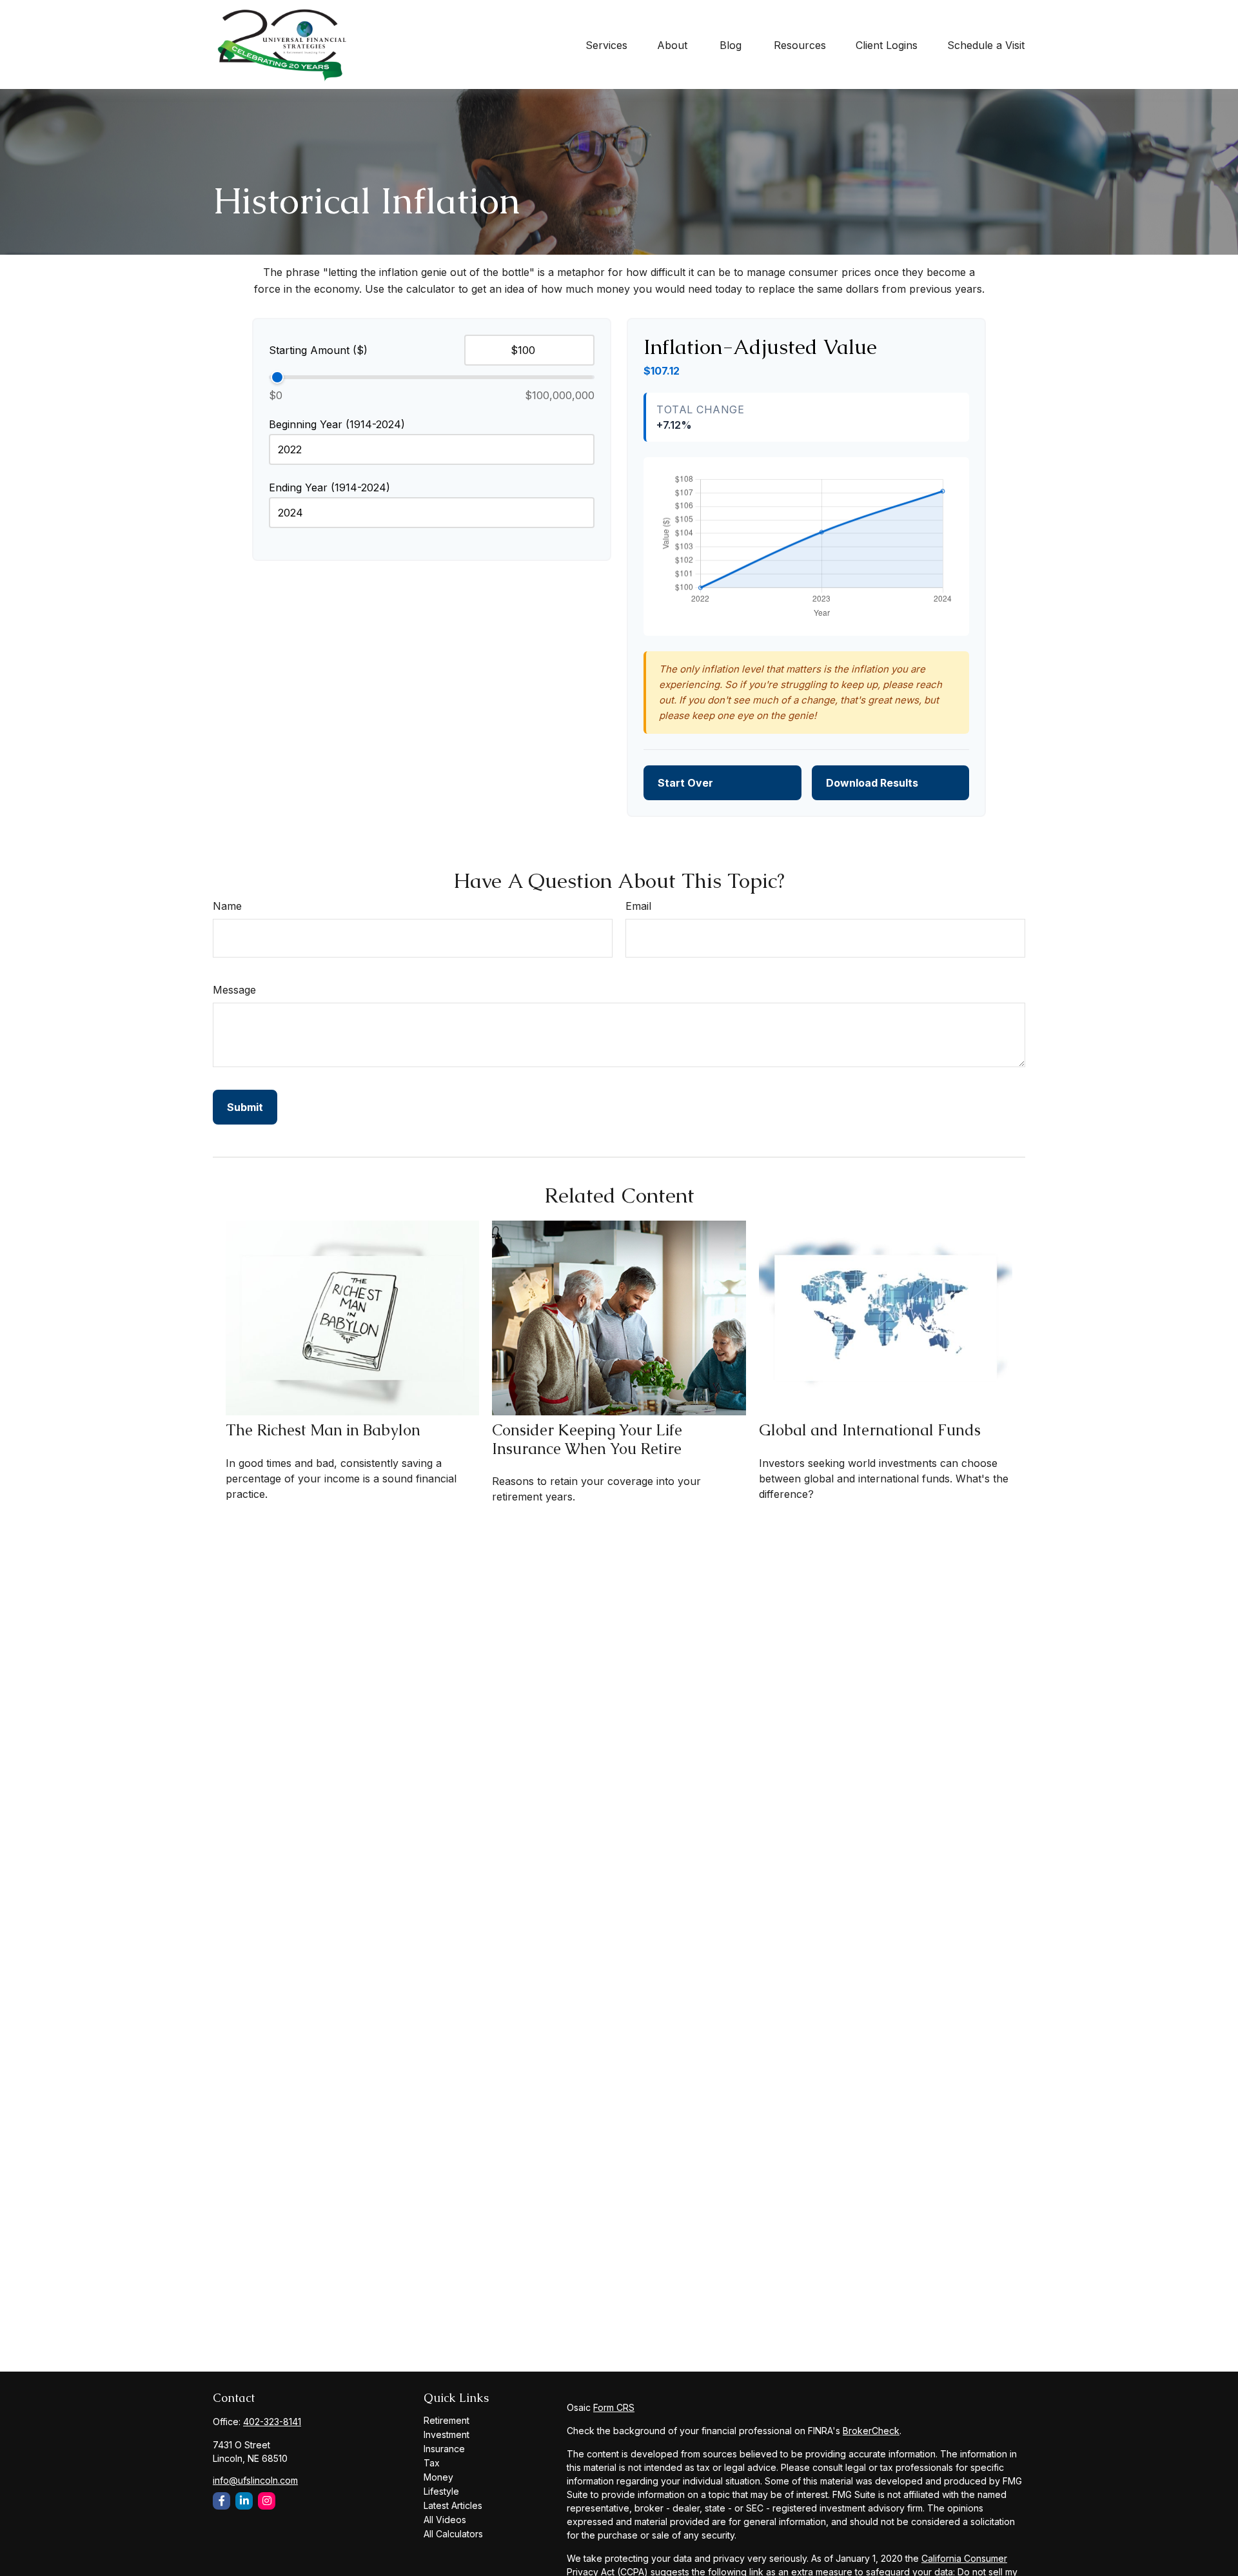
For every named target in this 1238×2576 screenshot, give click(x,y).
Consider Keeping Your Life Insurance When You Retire (587, 1439)
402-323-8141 (272, 2422)
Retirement (447, 2420)
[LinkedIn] (244, 2501)
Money (438, 2477)
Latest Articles (453, 2505)
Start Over (685, 783)
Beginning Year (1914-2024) (337, 424)
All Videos (445, 2520)
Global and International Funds (870, 1430)
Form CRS (614, 2407)
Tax (432, 2463)
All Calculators (453, 2534)
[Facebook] (221, 2501)
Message (234, 990)
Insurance (444, 2449)
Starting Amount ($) (318, 350)
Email (638, 906)
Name (227, 906)
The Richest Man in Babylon (323, 1430)
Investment (447, 2434)
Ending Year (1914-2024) (329, 487)
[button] (606, 44)
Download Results (872, 783)
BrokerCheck (871, 2431)
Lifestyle (441, 2491)
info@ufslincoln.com (255, 2480)
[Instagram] (267, 2501)
